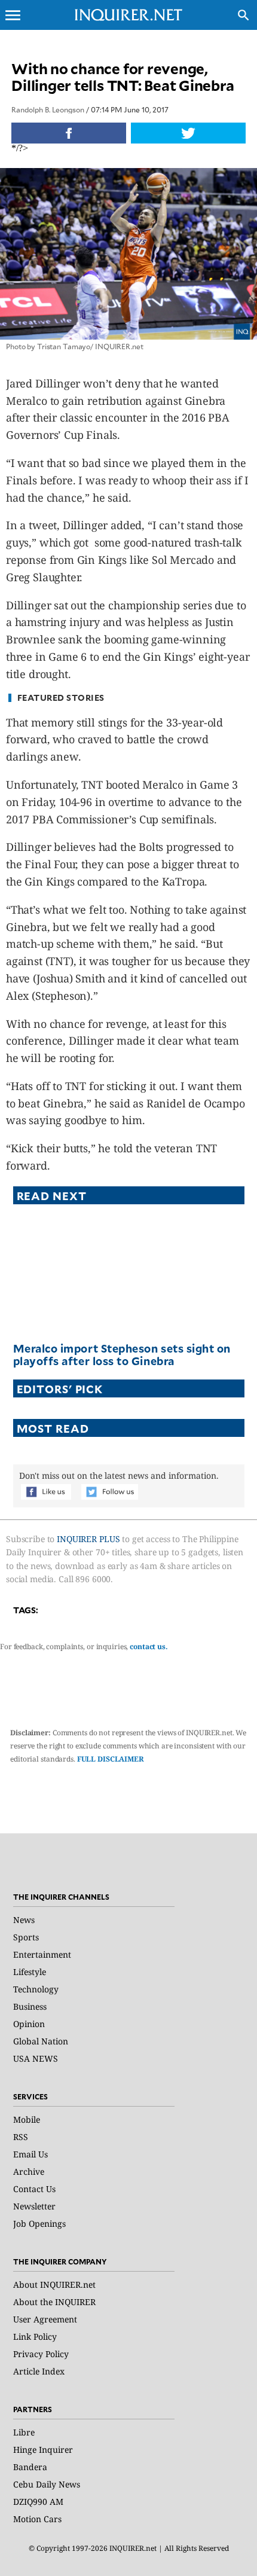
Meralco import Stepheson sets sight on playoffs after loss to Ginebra (122, 1355)
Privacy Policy (41, 2354)
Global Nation (41, 2041)
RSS (21, 2137)
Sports (26, 1937)
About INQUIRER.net (54, 2284)
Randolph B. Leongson (48, 109)
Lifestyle (30, 1972)
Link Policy (35, 2337)
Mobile (27, 2119)
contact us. (149, 1646)
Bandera (30, 2467)
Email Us (30, 2154)
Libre (24, 2432)
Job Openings (39, 2224)
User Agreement (45, 2319)
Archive (29, 2171)
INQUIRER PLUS (88, 1539)
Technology (36, 1989)
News (24, 1920)
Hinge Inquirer (43, 2450)
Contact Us (34, 2189)
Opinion (29, 2024)
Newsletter (34, 2206)
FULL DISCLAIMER (111, 1759)
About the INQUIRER (54, 2302)
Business (30, 2006)
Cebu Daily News (47, 2484)
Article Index (39, 2371)
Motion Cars (37, 2519)
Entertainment (42, 1954)
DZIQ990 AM (38, 2502)
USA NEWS (36, 2058)
